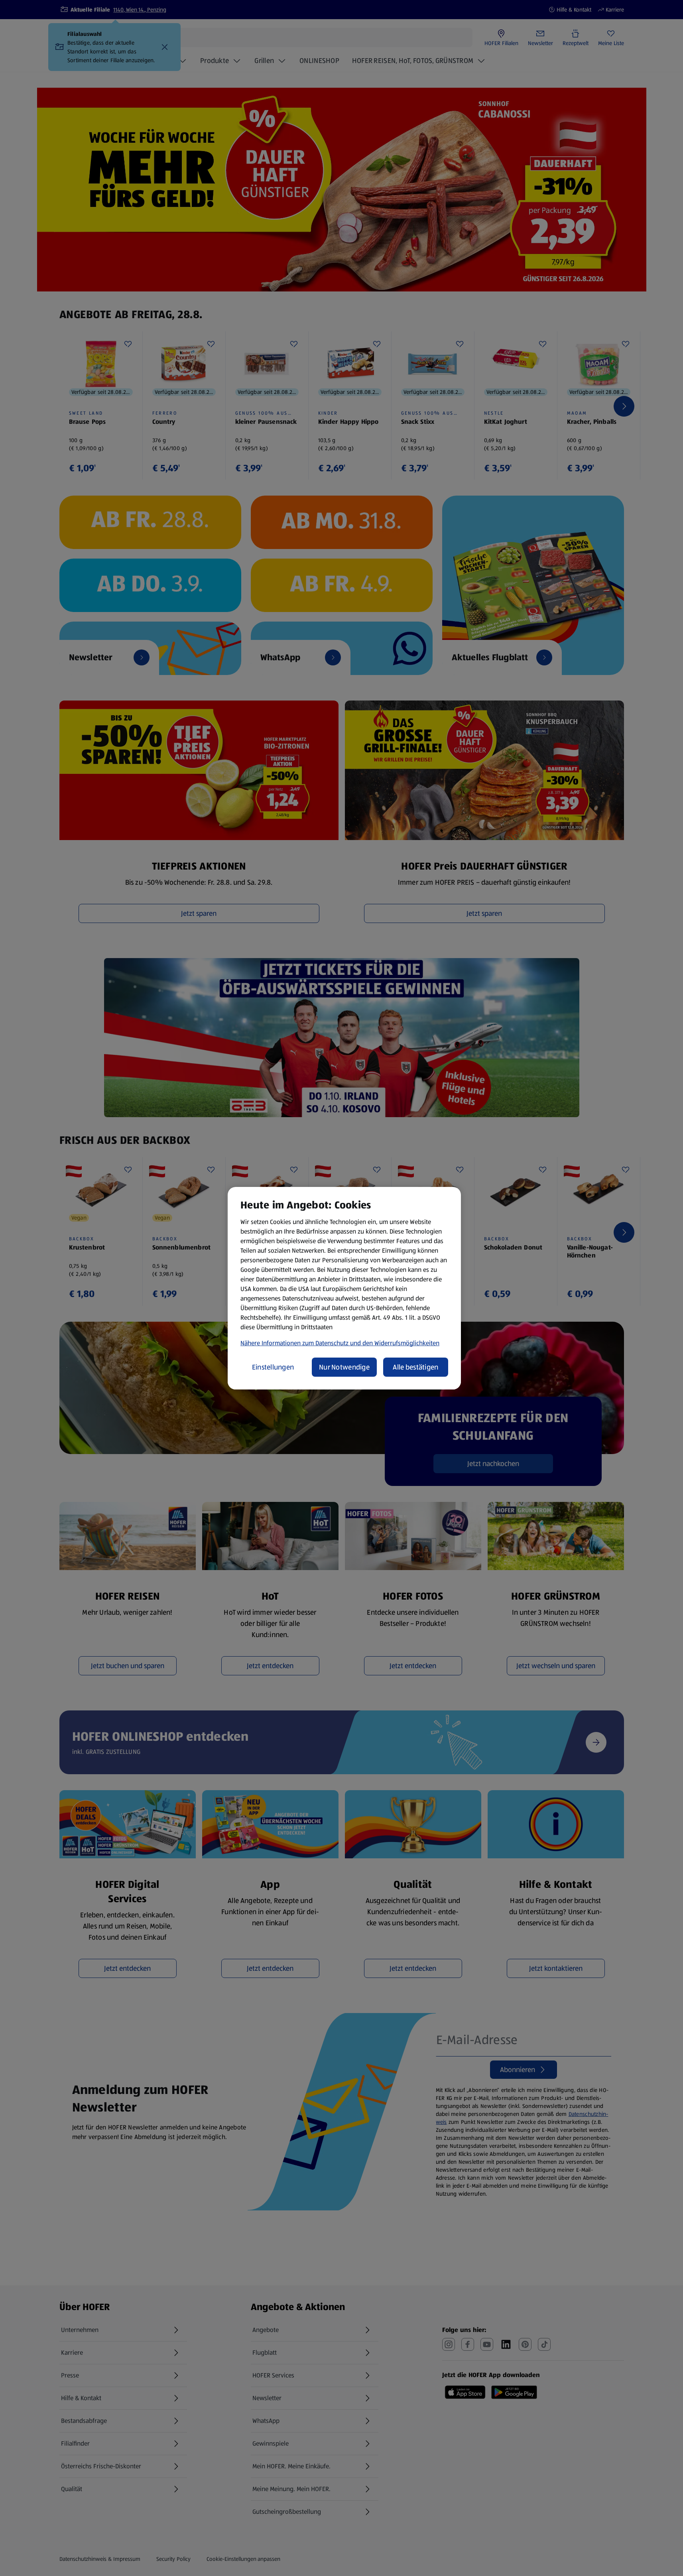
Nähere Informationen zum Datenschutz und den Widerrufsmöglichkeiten (340, 1343)
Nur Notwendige (344, 1367)
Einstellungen (273, 1367)
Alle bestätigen (415, 1367)
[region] (344, 1288)
